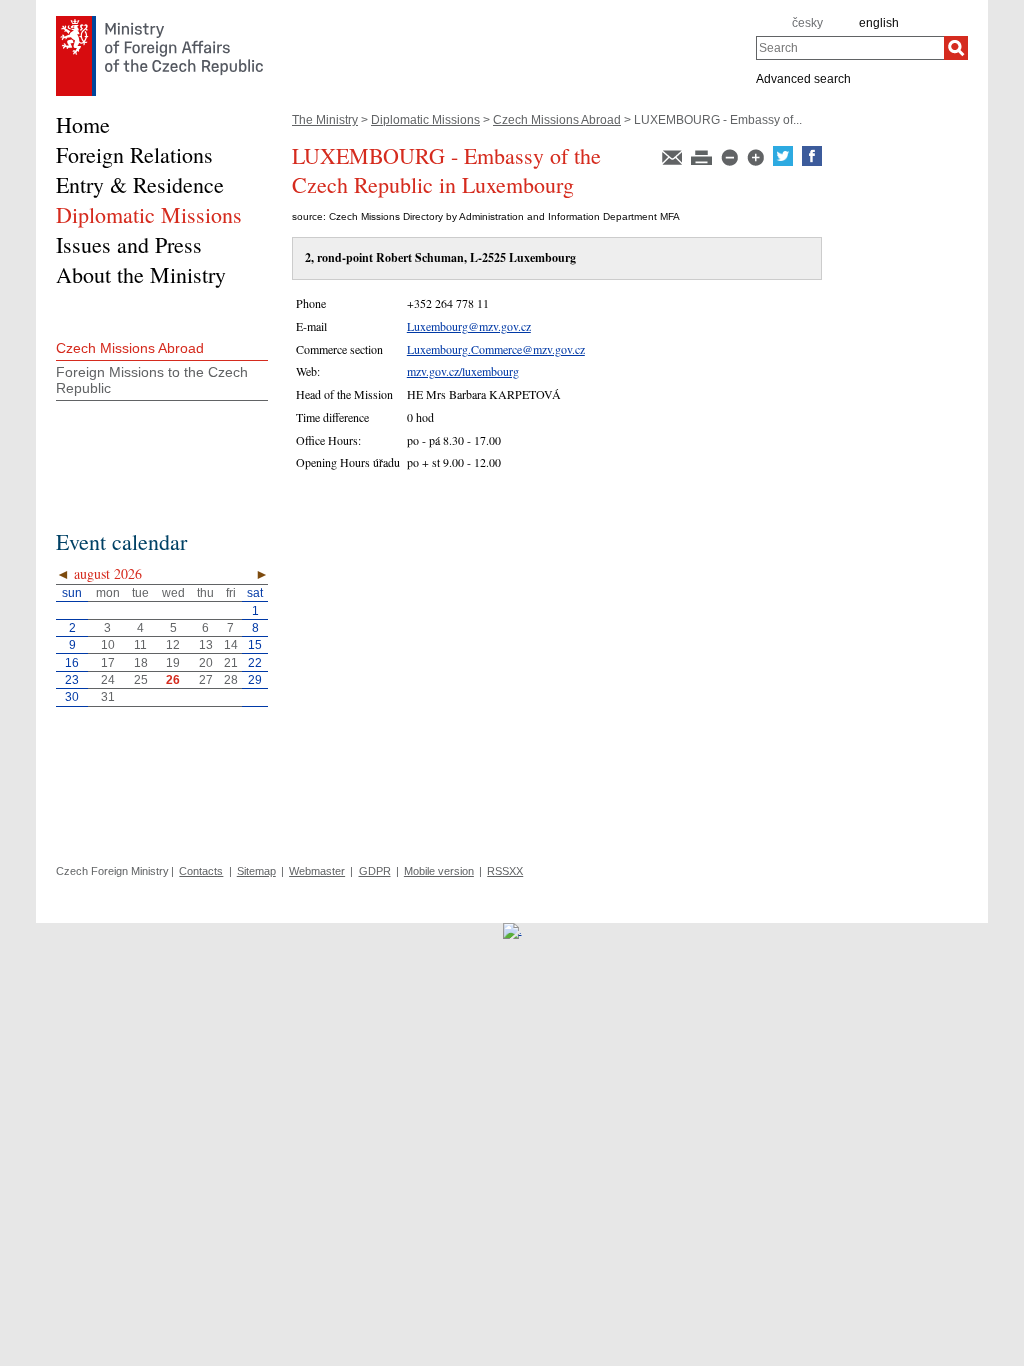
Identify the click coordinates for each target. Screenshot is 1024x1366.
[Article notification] (673, 162)
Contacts (201, 871)
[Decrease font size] (731, 162)
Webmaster (317, 871)
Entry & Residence (140, 184)
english (879, 23)
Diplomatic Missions (425, 120)
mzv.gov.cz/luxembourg (463, 371)
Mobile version (439, 871)
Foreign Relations (134, 154)
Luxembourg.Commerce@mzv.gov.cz (496, 349)
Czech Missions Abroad (557, 120)
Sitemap (256, 871)
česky (807, 23)
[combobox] (850, 48)
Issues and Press (129, 244)
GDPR (375, 871)
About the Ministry (141, 274)
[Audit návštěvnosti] (512, 930)
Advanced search (803, 78)
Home (83, 124)
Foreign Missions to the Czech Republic (152, 380)
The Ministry (325, 120)
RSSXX (505, 871)
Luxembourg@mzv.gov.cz (469, 326)
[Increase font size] (757, 162)
